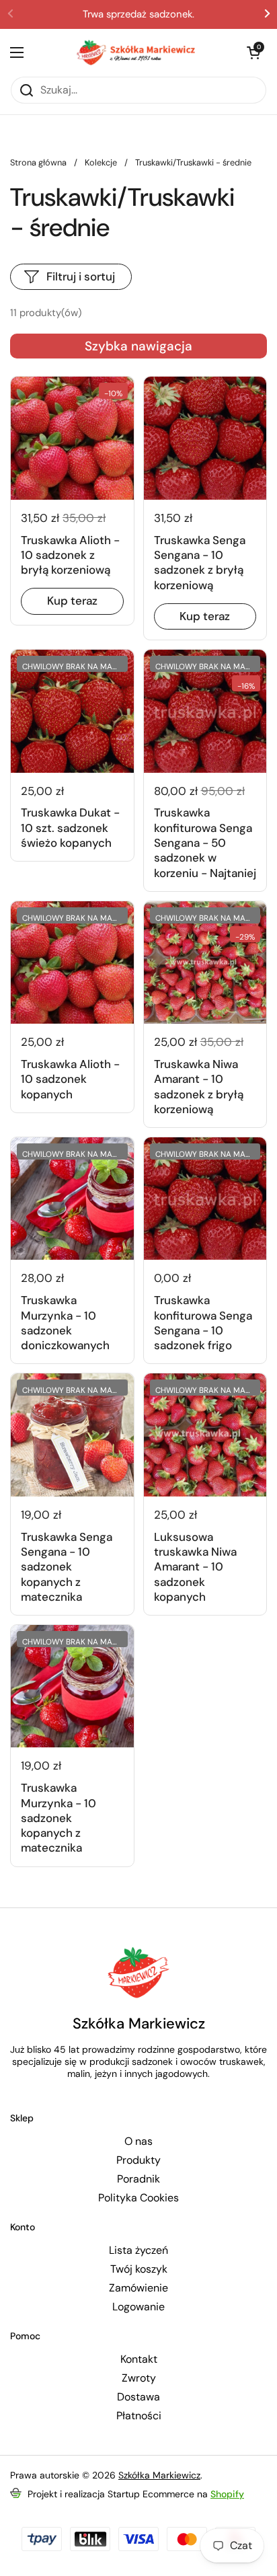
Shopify (227, 2494)
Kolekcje (101, 162)
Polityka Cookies (138, 2198)
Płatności (139, 2416)
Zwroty (139, 2378)
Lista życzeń (138, 2250)
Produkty (138, 2160)
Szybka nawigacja (138, 346)
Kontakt (139, 2359)
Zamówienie (138, 2288)
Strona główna (38, 162)
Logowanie (138, 2307)
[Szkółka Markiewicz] (135, 52)
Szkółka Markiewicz (159, 2475)
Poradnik (138, 2179)
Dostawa (138, 2397)
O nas (138, 2142)
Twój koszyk (139, 2269)
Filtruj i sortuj (81, 276)
